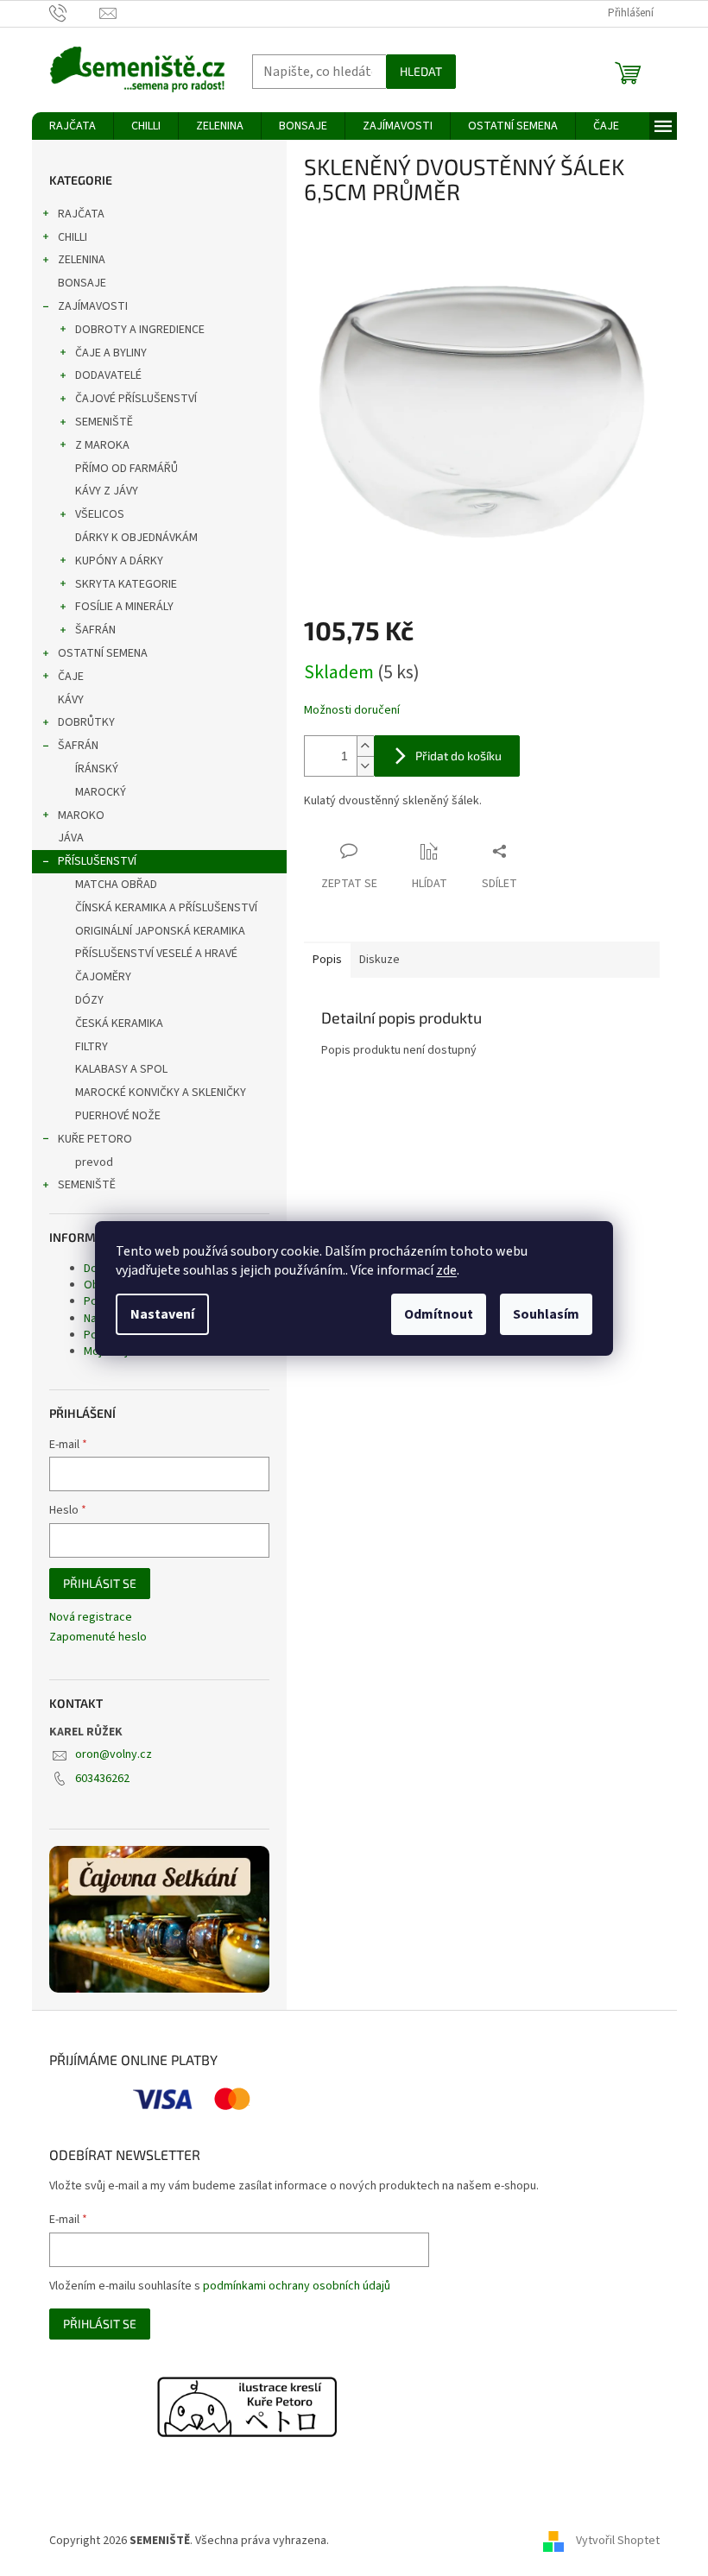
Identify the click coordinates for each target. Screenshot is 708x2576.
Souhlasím (546, 1314)
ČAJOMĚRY (103, 977)
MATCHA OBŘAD (116, 885)
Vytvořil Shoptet (618, 2541)
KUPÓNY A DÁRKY (119, 561)
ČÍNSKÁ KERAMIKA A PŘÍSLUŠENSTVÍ (166, 908)
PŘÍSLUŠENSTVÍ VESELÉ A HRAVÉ (156, 954)
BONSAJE (82, 283)
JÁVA (71, 838)
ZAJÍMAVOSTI (93, 306)
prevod (94, 1162)
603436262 (102, 1779)
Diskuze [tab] (379, 960)
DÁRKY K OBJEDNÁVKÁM (136, 538)
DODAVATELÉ (108, 375)
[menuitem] (73, 126)
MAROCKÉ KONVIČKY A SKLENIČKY (161, 1093)
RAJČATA (81, 214)
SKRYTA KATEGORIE (126, 584)
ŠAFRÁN (95, 630)
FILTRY (92, 1047)
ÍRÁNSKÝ (97, 769)
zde (446, 1270)
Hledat (421, 71)
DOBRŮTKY (86, 722)
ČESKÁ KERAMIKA (119, 1023)
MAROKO (81, 816)
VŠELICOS (100, 514)
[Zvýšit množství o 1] (365, 746)
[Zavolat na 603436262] (75, 13)
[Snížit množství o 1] (365, 766)
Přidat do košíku (458, 756)
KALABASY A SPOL (121, 1069)
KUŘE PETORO (95, 1139)
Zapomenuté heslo (98, 1638)
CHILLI (73, 237)
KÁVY (71, 700)
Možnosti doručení (352, 711)
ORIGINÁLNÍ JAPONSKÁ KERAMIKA (160, 931)
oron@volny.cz (114, 1754)
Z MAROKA (102, 445)
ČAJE (71, 677)
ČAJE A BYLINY (111, 353)
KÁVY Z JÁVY (107, 491)
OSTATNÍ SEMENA (103, 653)
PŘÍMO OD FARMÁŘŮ (126, 469)
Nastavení (162, 1314)
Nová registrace (91, 1618)
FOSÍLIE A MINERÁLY (124, 607)
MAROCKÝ (101, 792)
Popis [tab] (327, 960)
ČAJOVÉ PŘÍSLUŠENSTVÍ (136, 399)
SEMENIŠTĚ (104, 422)
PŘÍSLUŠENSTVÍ (97, 861)
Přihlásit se (100, 1583)
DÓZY (89, 1000)
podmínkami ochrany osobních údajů (297, 2286)
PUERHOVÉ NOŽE (118, 1116)
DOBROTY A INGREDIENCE (140, 330)
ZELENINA (82, 260)
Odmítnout (439, 1314)
